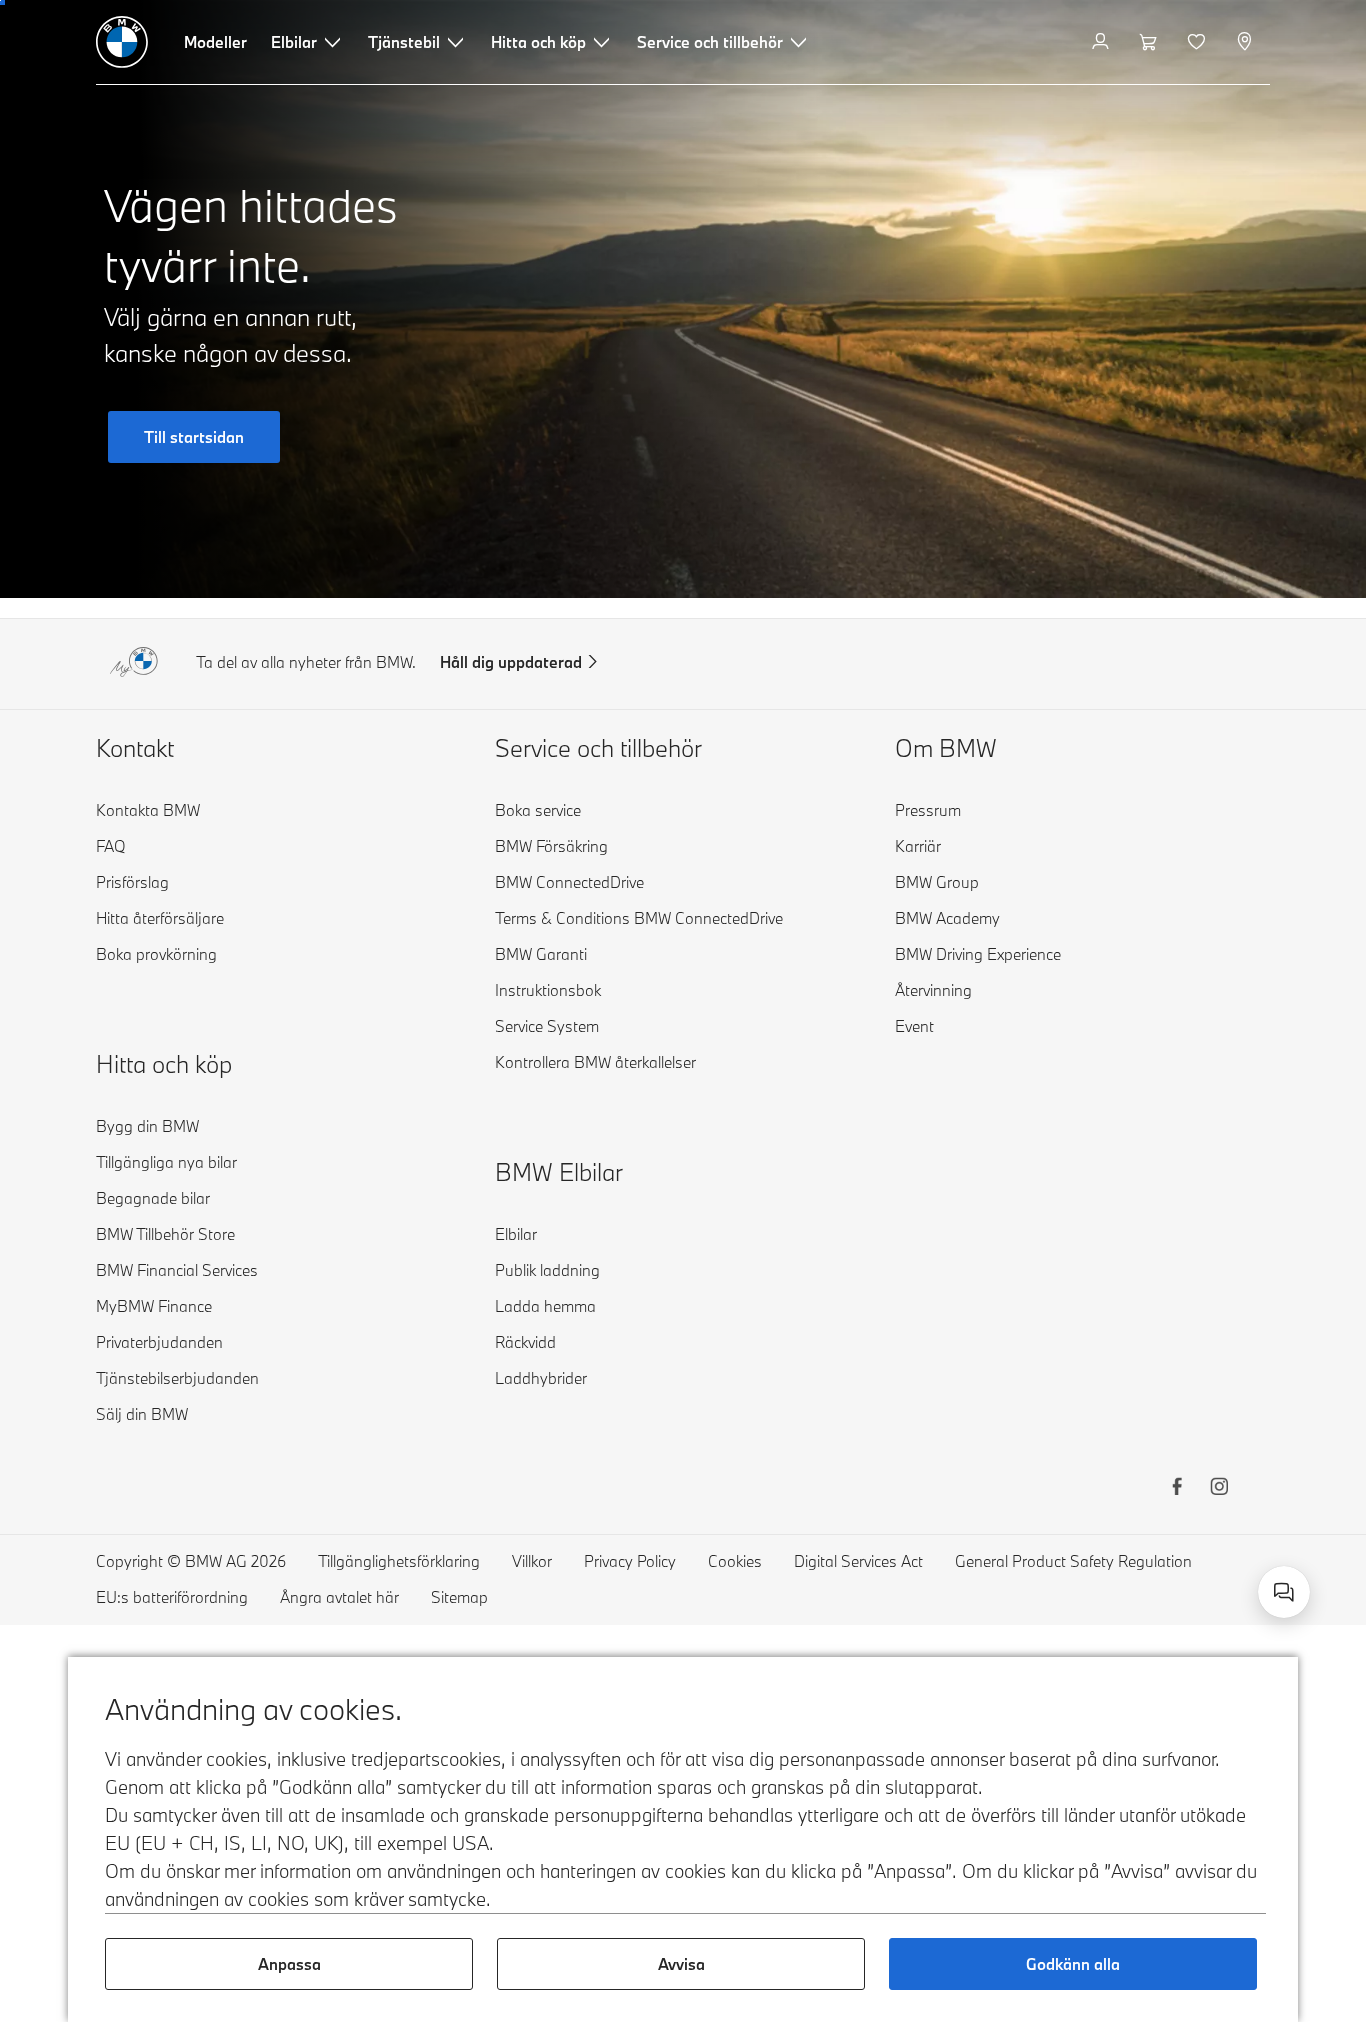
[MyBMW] (1102, 42)
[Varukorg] (1150, 42)
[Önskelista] (1198, 42)
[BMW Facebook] (1177, 1489)
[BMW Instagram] (1219, 1489)
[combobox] (1284, 1592)
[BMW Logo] (122, 42)
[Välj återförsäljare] (1246, 42)
